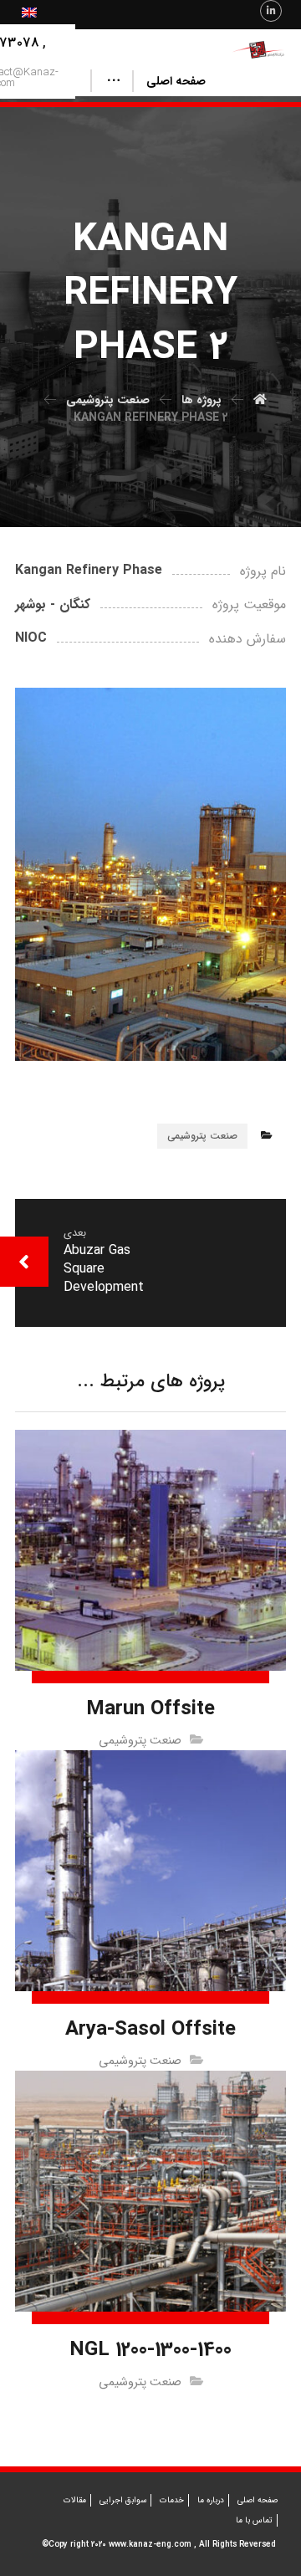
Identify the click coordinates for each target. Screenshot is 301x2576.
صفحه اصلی (258, 2500)
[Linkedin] (271, 11)
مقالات (75, 2500)
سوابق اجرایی (123, 2500)
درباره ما (211, 2500)
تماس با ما (254, 2520)
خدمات (172, 2500)
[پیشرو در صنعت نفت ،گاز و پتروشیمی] (259, 50)
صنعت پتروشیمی (202, 1136)
